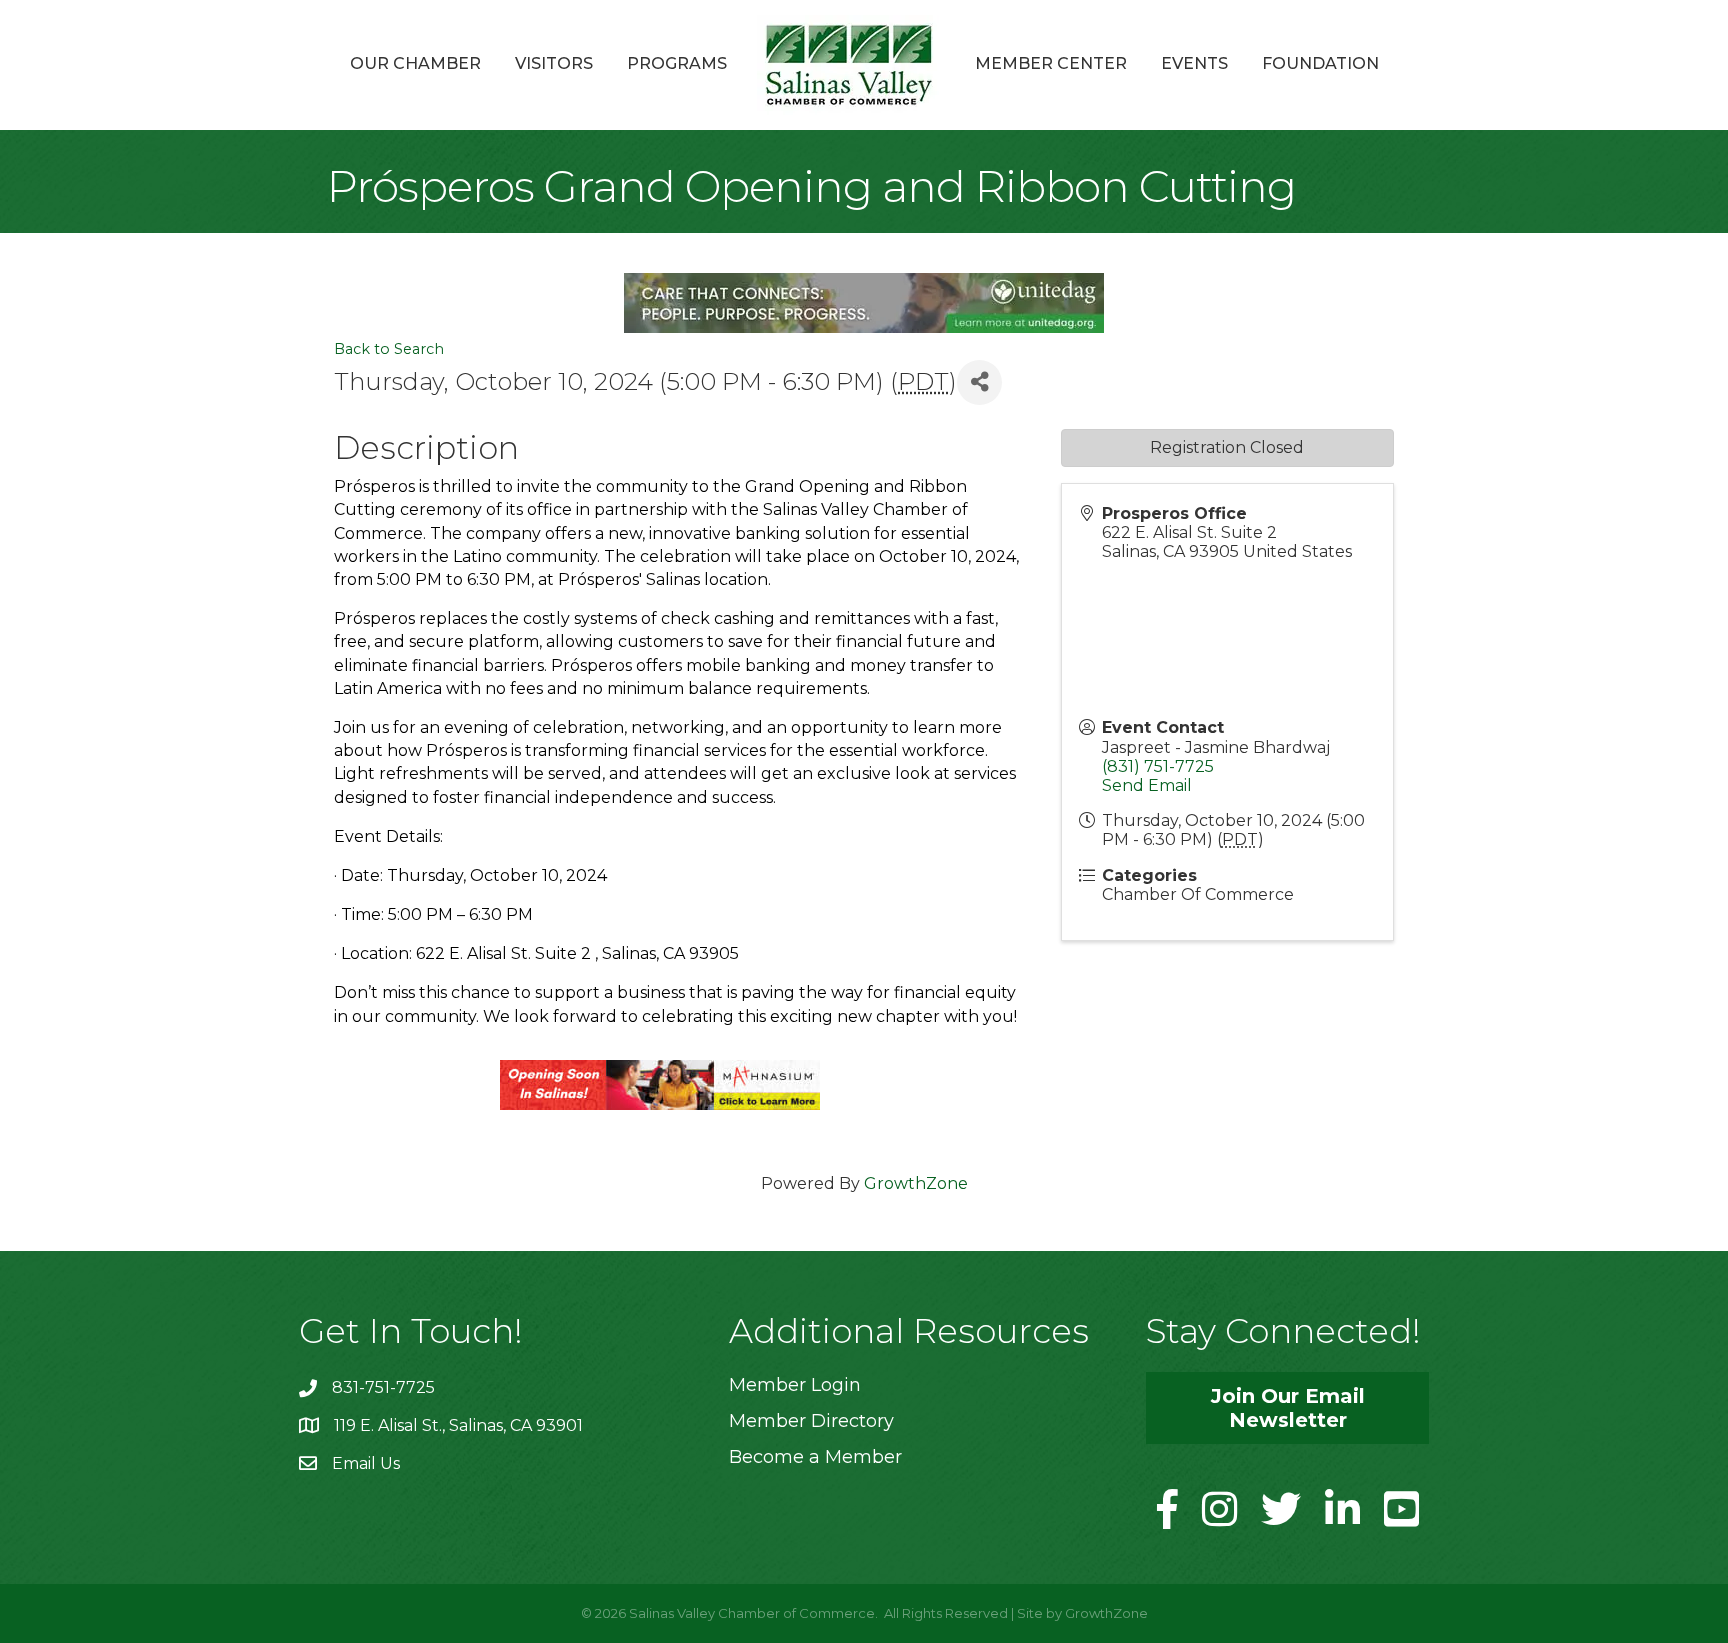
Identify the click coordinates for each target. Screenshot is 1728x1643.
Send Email (1147, 785)
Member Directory (811, 1421)
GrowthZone (916, 1183)
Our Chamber (415, 63)
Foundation (1320, 63)
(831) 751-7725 (1158, 766)
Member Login (795, 1385)
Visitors (554, 63)
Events (1194, 63)
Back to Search (389, 349)
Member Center (1051, 63)
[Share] (979, 382)
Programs (677, 63)
